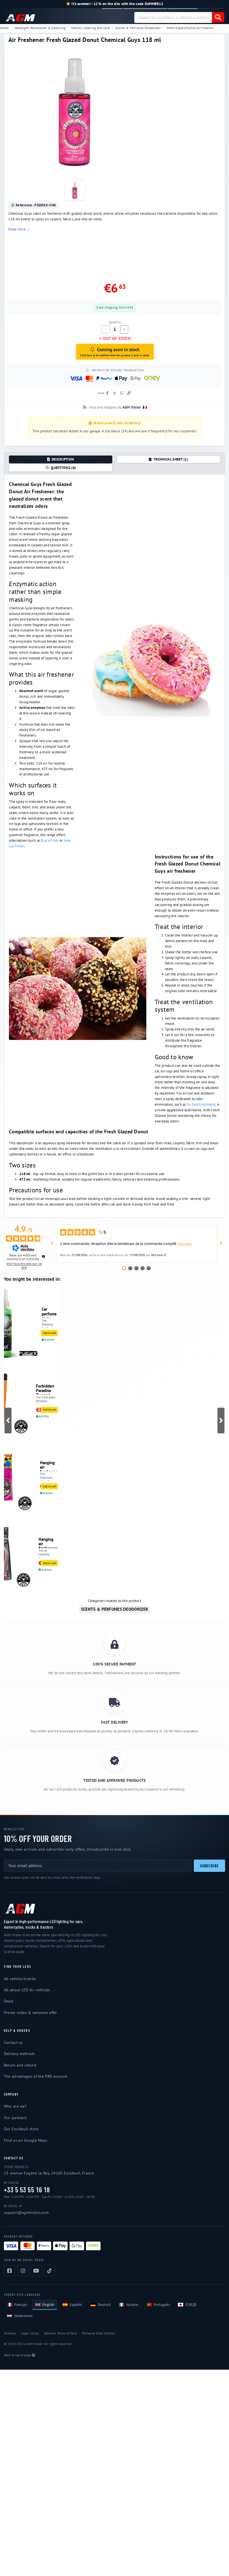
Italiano (132, 2305)
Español (76, 2305)
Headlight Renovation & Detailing (40, 28)
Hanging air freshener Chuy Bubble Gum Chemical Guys (48, 1466)
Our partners (15, 2118)
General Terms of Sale (60, 2333)
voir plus (185, 1244)
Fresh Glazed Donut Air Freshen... (192, 28)
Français (21, 2305)
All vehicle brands (20, 1979)
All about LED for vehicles (27, 1990)
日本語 (191, 2305)
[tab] (61, 459)
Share (101, 393)
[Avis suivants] (221, 1243)
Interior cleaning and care (90, 28)
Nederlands (23, 2316)
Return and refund (20, 2065)
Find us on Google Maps (26, 2140)
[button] (8, 1421)
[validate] (218, 17)
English (48, 2305)
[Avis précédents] (52, 1243)
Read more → (19, 229)
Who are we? (15, 2106)
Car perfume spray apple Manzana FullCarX (49, 1312)
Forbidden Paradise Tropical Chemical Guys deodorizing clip (47, 1389)
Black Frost (50, 840)
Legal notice (30, 2333)
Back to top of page (18, 2355)
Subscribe (209, 1866)
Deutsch (104, 2305)
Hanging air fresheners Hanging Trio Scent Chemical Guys (48, 1542)
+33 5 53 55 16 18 (27, 2190)
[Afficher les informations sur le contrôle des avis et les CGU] (43, 1257)
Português (162, 2305)
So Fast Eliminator (201, 1104)
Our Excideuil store (21, 2129)
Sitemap (10, 2333)
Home (4, 28)
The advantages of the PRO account (36, 2076)
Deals (9, 2001)
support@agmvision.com (26, 2212)
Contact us (13, 2042)
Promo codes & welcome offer (31, 2013)
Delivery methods (20, 2054)
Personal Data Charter (99, 2333)
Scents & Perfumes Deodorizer (138, 28)
